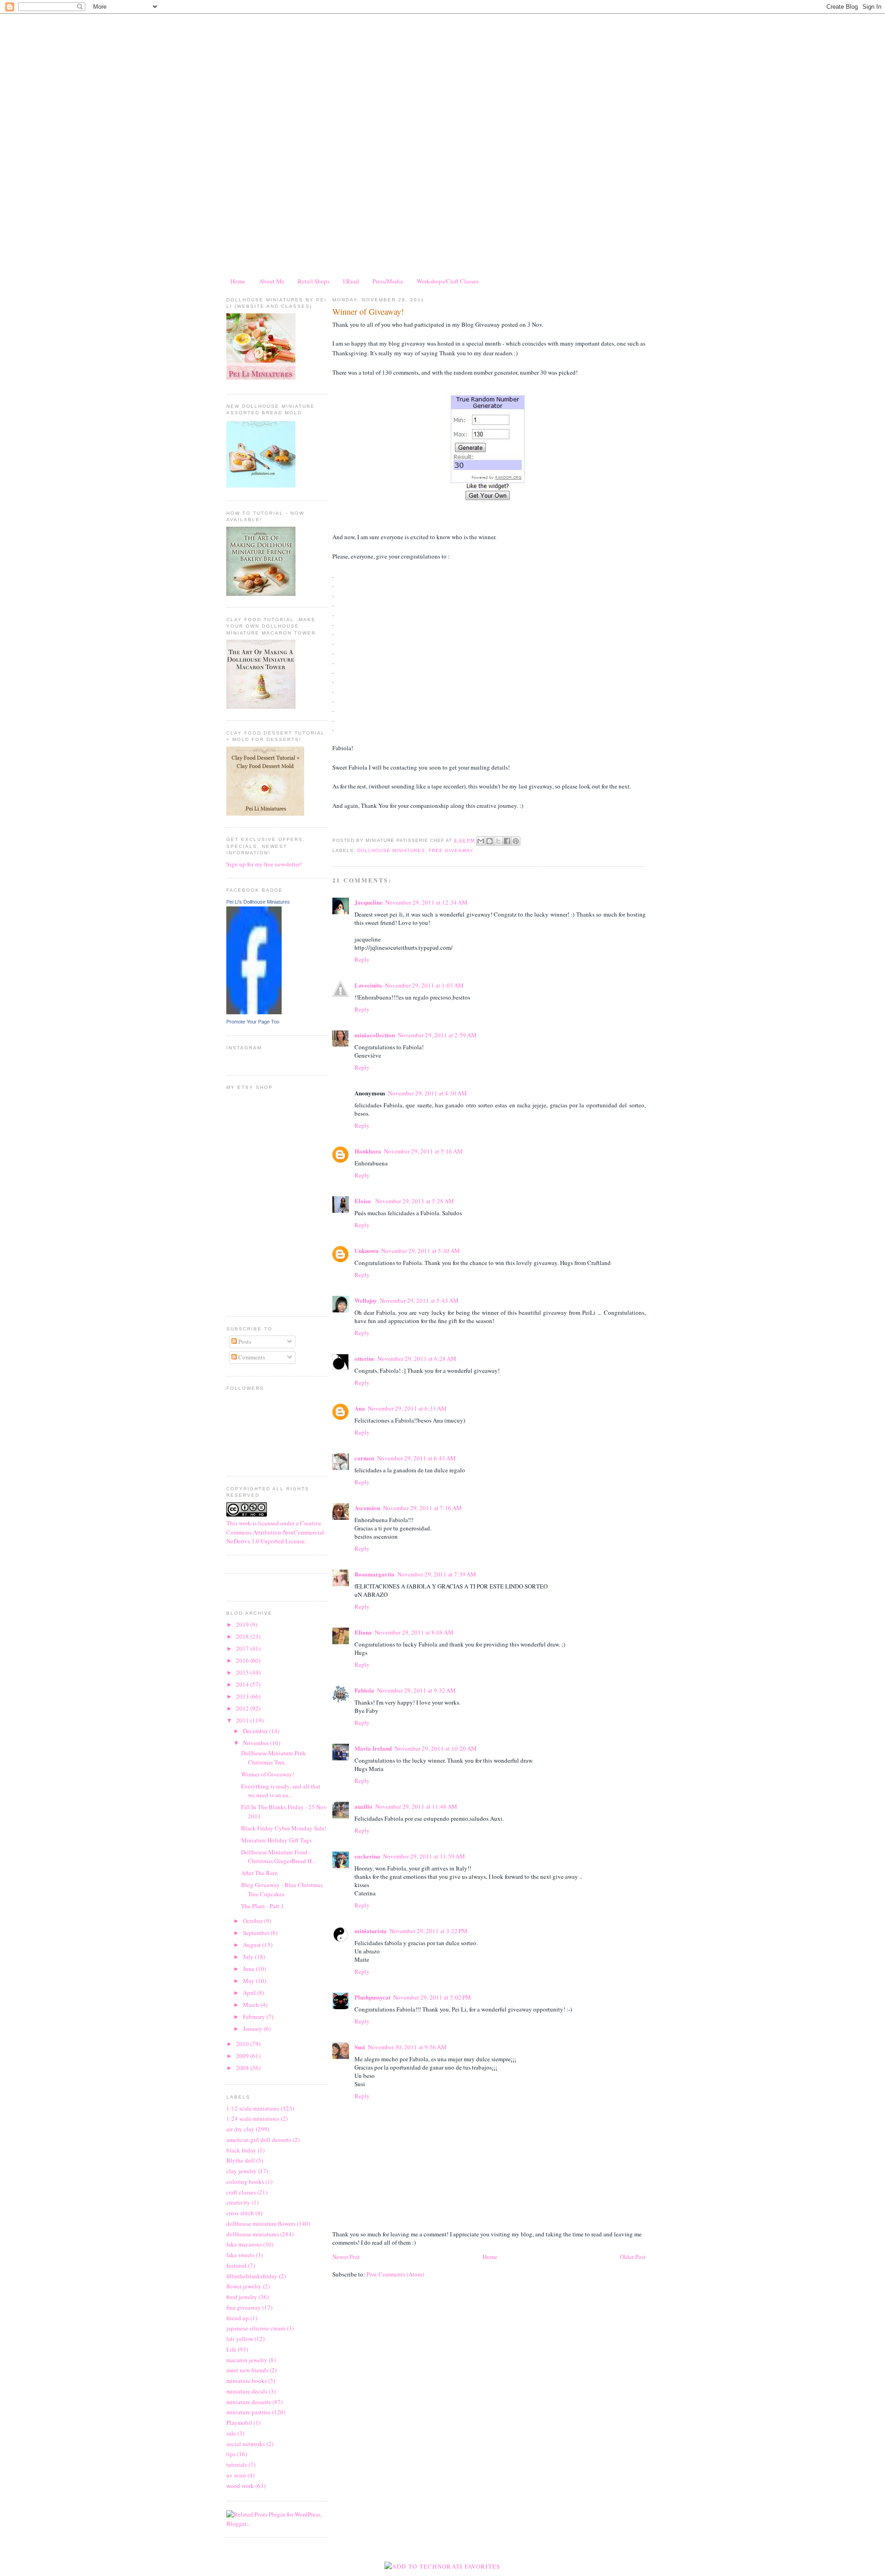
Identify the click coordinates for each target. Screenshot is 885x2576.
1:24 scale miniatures (253, 2118)
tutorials (237, 2464)
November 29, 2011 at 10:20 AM (436, 1748)
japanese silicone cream (256, 2328)
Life (231, 2349)
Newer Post (346, 2257)
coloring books (245, 2182)
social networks (246, 2444)
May (249, 1981)
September (257, 1933)
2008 (243, 2068)
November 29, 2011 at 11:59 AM (424, 1856)
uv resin (236, 2475)
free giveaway (244, 2307)
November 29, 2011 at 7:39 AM (437, 1574)
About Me (272, 281)
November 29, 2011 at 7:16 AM (422, 1508)
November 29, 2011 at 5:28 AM (415, 1201)
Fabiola (364, 1690)
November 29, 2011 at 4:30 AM (428, 1093)
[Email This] (481, 841)
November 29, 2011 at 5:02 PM (432, 1997)
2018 (243, 1636)
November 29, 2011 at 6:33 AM (407, 1408)
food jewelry (242, 2297)
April (250, 1993)
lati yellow (240, 2339)
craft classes (241, 2192)
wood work (240, 2486)
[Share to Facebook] (507, 841)
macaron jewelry (247, 2360)
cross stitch (240, 2213)
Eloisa (363, 1201)
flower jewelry (244, 2286)
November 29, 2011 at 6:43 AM (416, 1458)
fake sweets (240, 2255)
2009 (243, 2056)
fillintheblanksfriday (252, 2276)
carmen (364, 1458)
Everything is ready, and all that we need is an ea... (281, 1791)
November (257, 1743)
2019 (243, 1624)
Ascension (367, 1508)
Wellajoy (366, 1300)
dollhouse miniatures (253, 2234)
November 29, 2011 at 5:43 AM (419, 1300)
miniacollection (375, 1035)
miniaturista (371, 1931)
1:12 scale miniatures (253, 2108)
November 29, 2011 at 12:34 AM (426, 902)
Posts (244, 1341)
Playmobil (239, 2423)
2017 (243, 1648)
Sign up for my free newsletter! (264, 864)
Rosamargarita (375, 1574)
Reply (362, 959)
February (255, 2017)
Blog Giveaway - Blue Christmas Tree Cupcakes (282, 1889)
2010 (243, 2044)
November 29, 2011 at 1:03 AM (424, 985)
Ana (360, 1408)
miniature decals (247, 2391)
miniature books (247, 2381)
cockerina (367, 1856)
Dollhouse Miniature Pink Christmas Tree (274, 1758)
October (254, 1921)
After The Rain (260, 1873)
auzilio (363, 1806)
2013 (243, 1696)
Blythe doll (241, 2160)
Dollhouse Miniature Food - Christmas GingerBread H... (278, 1857)
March (252, 2005)
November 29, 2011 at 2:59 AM (437, 1035)
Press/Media (388, 281)
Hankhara (368, 1151)
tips (231, 2454)
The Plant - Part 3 (263, 1906)
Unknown (366, 1250)
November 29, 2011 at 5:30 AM (421, 1251)
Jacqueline (369, 902)
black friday (241, 2150)
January (253, 2029)
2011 (243, 1720)
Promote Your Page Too (253, 1022)
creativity (238, 2202)
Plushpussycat (372, 1997)
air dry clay (240, 2129)
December (256, 1731)
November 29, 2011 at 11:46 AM (416, 1806)
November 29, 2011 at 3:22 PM (428, 1931)
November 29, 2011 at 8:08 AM (414, 1632)
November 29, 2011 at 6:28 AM (417, 1359)
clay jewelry (242, 2171)
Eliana (363, 1632)
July (249, 1957)
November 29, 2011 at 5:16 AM (423, 1151)
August (253, 1945)
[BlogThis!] (490, 841)
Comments (251, 1357)
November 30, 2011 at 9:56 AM (407, 2047)
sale (231, 2433)
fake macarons (244, 2244)
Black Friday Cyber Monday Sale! (284, 1828)
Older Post (633, 2257)
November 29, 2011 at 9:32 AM (416, 1690)
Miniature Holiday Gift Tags (276, 1840)
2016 (243, 1660)
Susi (360, 2047)
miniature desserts (249, 2402)
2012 (243, 1708)
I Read (351, 281)
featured (236, 2265)
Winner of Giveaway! (268, 1774)
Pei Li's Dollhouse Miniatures (258, 902)
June (249, 1969)
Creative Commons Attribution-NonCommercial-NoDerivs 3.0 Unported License (276, 1532)
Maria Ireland (373, 1748)
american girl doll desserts (259, 2140)
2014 (243, 1684)
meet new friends (247, 2370)
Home (238, 281)
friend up (238, 2318)
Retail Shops (314, 281)
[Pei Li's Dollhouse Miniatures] (254, 1012)
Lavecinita (368, 985)
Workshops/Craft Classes (448, 281)
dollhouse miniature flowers (261, 2223)
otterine (365, 1358)
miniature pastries (248, 2412)
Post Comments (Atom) (395, 2274)
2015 (243, 1672)
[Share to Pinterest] (516, 841)
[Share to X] (498, 841)
